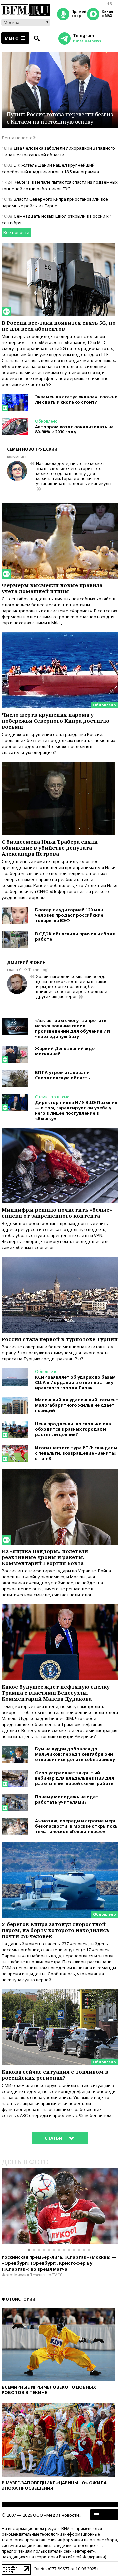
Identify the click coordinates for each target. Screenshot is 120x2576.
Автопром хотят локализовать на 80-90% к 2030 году (74, 429)
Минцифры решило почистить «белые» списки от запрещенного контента (57, 1213)
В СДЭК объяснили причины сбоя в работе (75, 936)
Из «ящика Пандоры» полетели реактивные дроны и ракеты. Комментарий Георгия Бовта (45, 1557)
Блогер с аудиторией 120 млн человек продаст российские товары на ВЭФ (69, 915)
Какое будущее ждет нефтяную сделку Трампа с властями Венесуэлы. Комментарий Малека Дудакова (56, 1693)
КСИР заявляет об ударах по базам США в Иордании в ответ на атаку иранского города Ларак (75, 1382)
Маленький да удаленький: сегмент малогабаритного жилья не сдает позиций (77, 1405)
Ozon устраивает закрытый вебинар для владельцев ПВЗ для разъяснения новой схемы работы (75, 1778)
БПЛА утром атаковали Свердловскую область (62, 1075)
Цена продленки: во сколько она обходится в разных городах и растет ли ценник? (73, 1429)
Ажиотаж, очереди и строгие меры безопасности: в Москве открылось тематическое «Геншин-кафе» (76, 1826)
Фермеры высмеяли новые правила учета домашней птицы (52, 588)
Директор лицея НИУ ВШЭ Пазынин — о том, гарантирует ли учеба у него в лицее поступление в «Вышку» (76, 1110)
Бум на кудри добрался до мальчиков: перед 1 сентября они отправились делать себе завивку (75, 1754)
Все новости (16, 232)
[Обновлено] (60, 635)
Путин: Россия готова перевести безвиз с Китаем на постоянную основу (60, 118)
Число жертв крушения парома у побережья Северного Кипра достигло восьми (55, 721)
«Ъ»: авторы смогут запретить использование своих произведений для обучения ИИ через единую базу (72, 1028)
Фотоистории (18, 2299)
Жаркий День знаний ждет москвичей (66, 1051)
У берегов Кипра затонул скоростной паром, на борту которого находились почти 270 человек (55, 1930)
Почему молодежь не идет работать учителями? (67, 1799)
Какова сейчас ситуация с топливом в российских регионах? (55, 2075)
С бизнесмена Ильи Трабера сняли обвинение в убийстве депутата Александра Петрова (50, 848)
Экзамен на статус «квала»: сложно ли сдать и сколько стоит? (76, 399)
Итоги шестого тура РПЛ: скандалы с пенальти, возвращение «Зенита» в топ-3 (76, 1453)
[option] (60, 2206)
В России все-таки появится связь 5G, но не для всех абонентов (59, 326)
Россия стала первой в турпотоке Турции (60, 1339)
